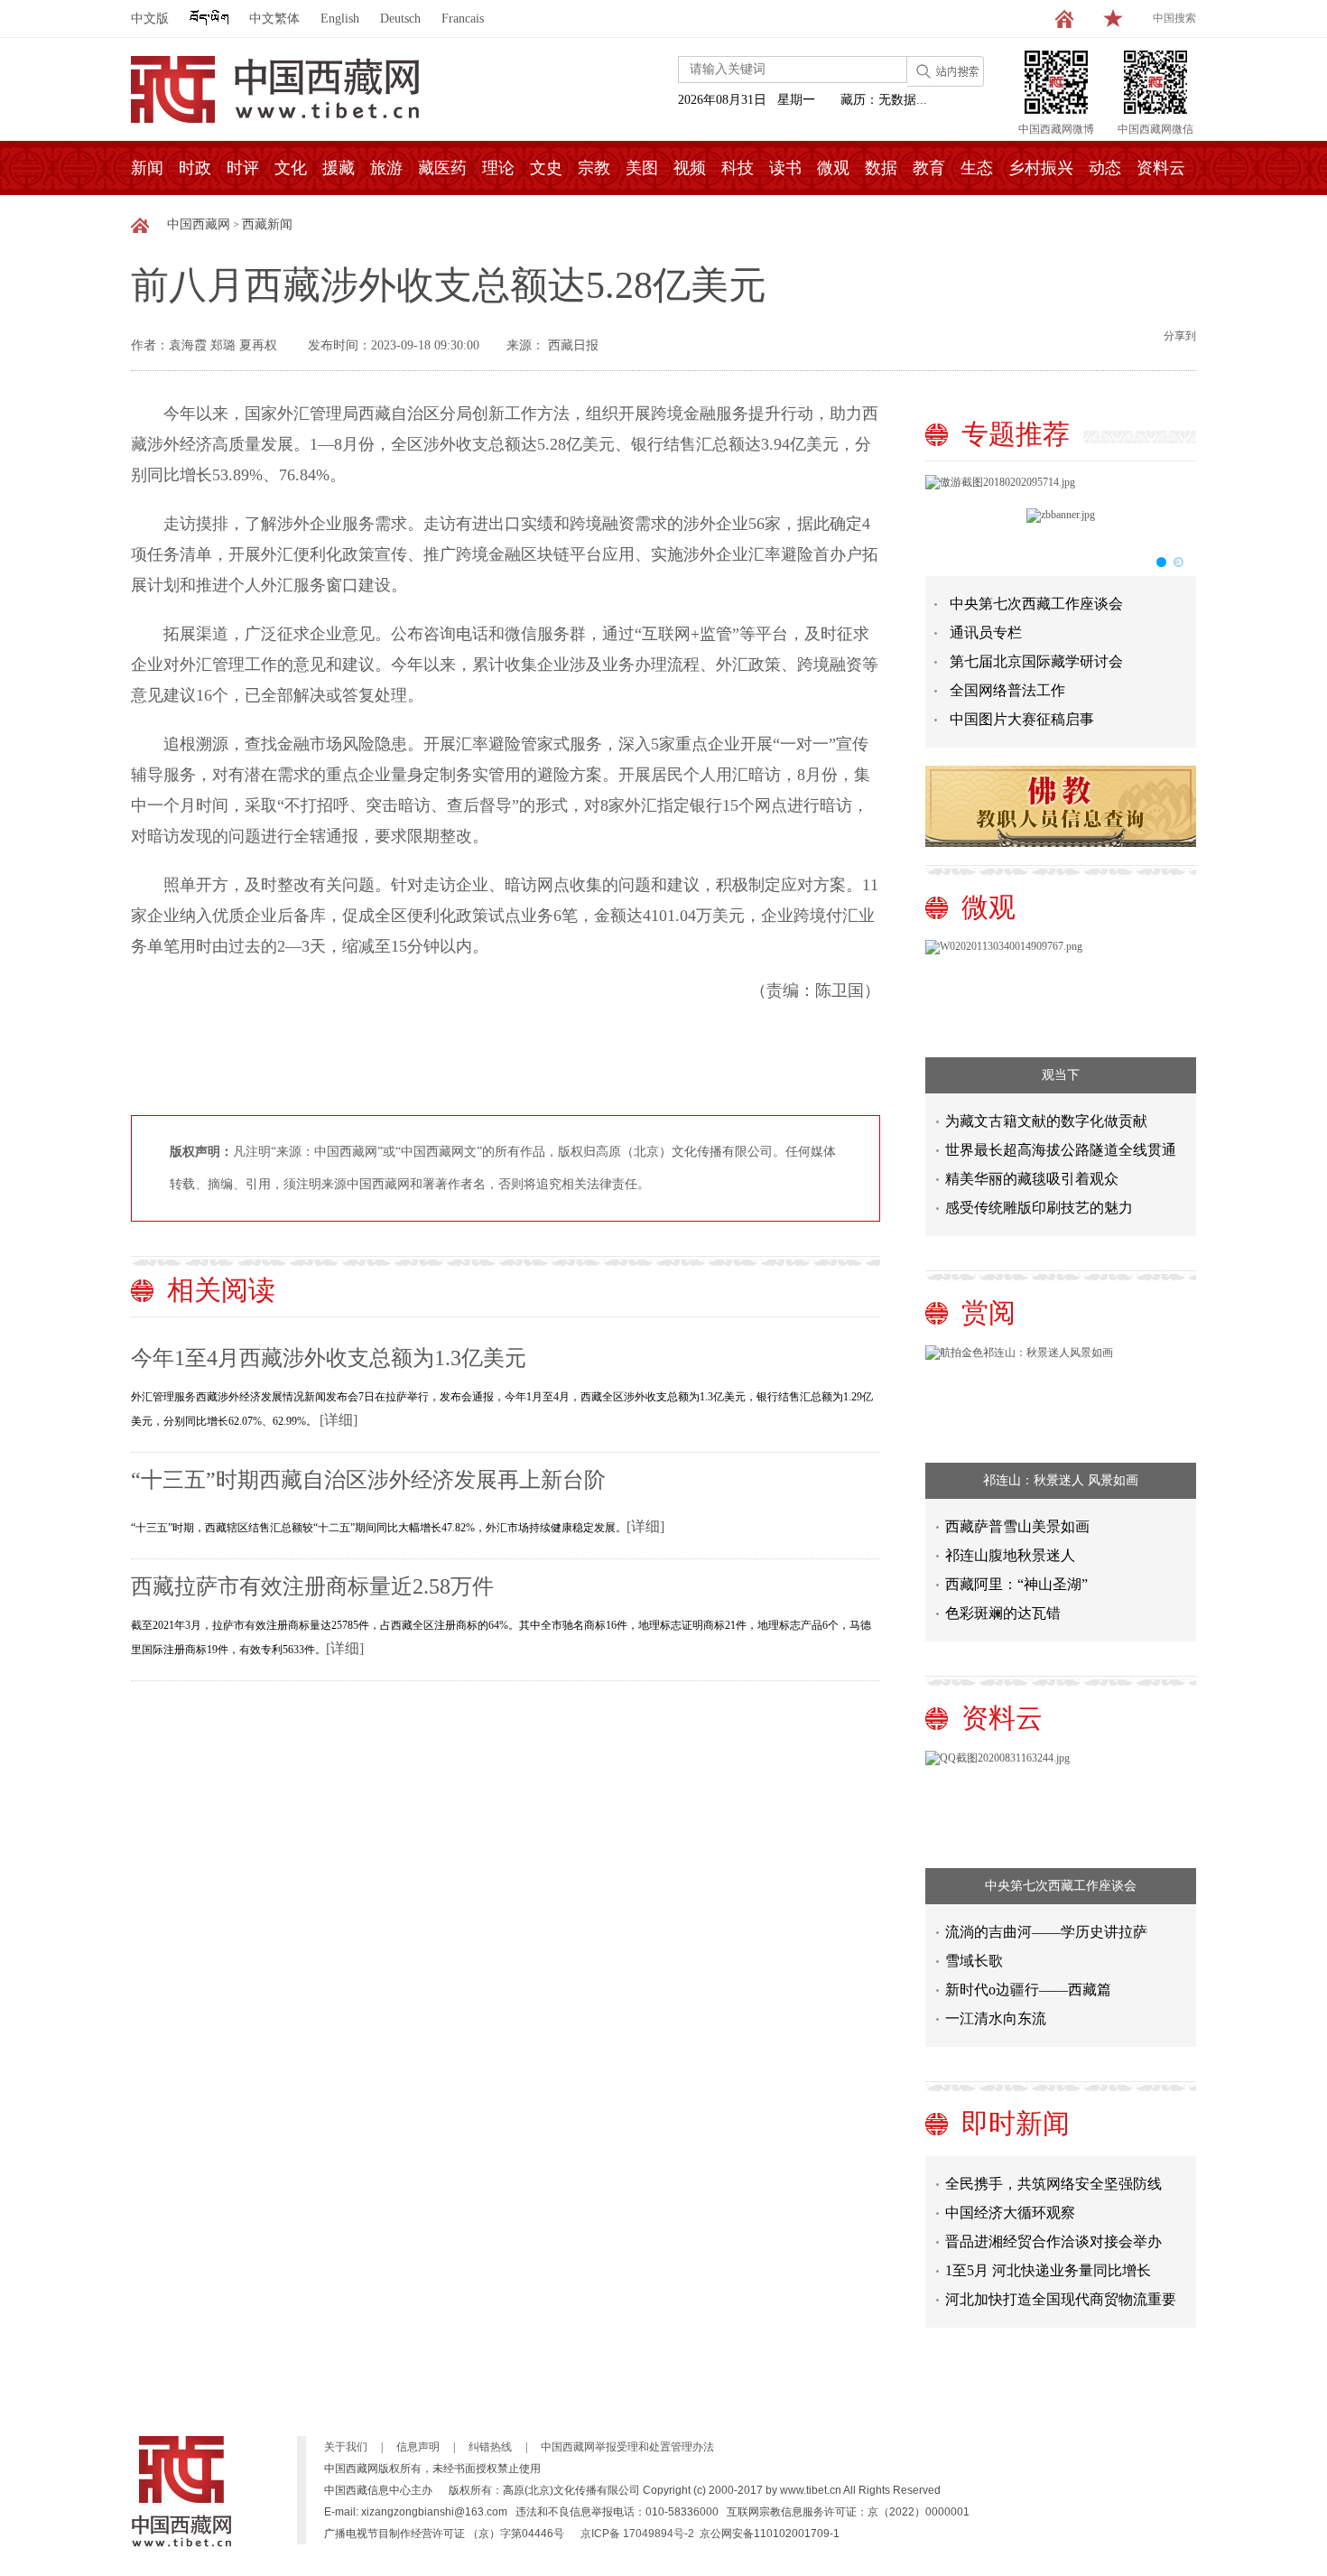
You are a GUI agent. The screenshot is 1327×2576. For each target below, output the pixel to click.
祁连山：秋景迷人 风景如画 (1061, 1480)
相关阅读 (221, 1290)
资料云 (1161, 168)
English (340, 19)
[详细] (339, 1420)
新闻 (147, 168)
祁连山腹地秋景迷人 (1010, 1555)
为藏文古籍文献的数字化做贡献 (1046, 1121)
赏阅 (988, 1312)
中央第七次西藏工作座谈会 (1036, 604)
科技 (738, 168)
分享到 (1180, 336)
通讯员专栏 (986, 632)
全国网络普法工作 (1007, 690)
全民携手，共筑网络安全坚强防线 (1053, 2171)
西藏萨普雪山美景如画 (1017, 1526)
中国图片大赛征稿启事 (1022, 719)
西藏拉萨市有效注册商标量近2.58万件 (312, 1586)
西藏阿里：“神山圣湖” (1016, 1584)
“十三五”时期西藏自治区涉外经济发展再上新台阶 (368, 1480)
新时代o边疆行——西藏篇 (1028, 1990)
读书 (785, 168)
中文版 (150, 19)
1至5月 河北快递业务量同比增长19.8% (1048, 2261)
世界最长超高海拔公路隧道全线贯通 (1061, 1150)
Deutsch (400, 19)
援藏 (339, 168)
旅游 (386, 168)
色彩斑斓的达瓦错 (1003, 1613)
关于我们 (346, 2447)
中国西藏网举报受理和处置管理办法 (627, 2447)
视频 (690, 168)
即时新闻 (1016, 2123)
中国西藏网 (199, 224)
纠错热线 (490, 2447)
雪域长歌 (974, 1961)
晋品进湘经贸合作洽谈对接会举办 (1053, 2229)
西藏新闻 (267, 224)
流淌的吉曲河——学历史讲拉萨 (1046, 1932)
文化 (291, 168)
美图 (642, 168)
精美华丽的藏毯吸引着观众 (1032, 1179)
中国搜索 (1174, 18)
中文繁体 (274, 19)
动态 (1105, 168)
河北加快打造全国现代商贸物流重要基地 (1061, 2290)
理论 (498, 168)
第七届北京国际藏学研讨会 (1036, 661)
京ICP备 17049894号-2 (637, 2534)
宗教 (594, 168)
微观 (833, 168)
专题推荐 (1016, 434)
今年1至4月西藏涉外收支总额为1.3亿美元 (329, 1358)
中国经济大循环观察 (1010, 2200)
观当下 (1061, 1075)
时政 (195, 168)
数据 (881, 168)
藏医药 (442, 168)
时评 (243, 168)
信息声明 (418, 2447)
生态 (977, 168)
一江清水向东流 (996, 2018)
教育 (929, 168)
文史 (546, 168)
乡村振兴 (1041, 168)
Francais (463, 19)
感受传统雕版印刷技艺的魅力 (1039, 1208)
